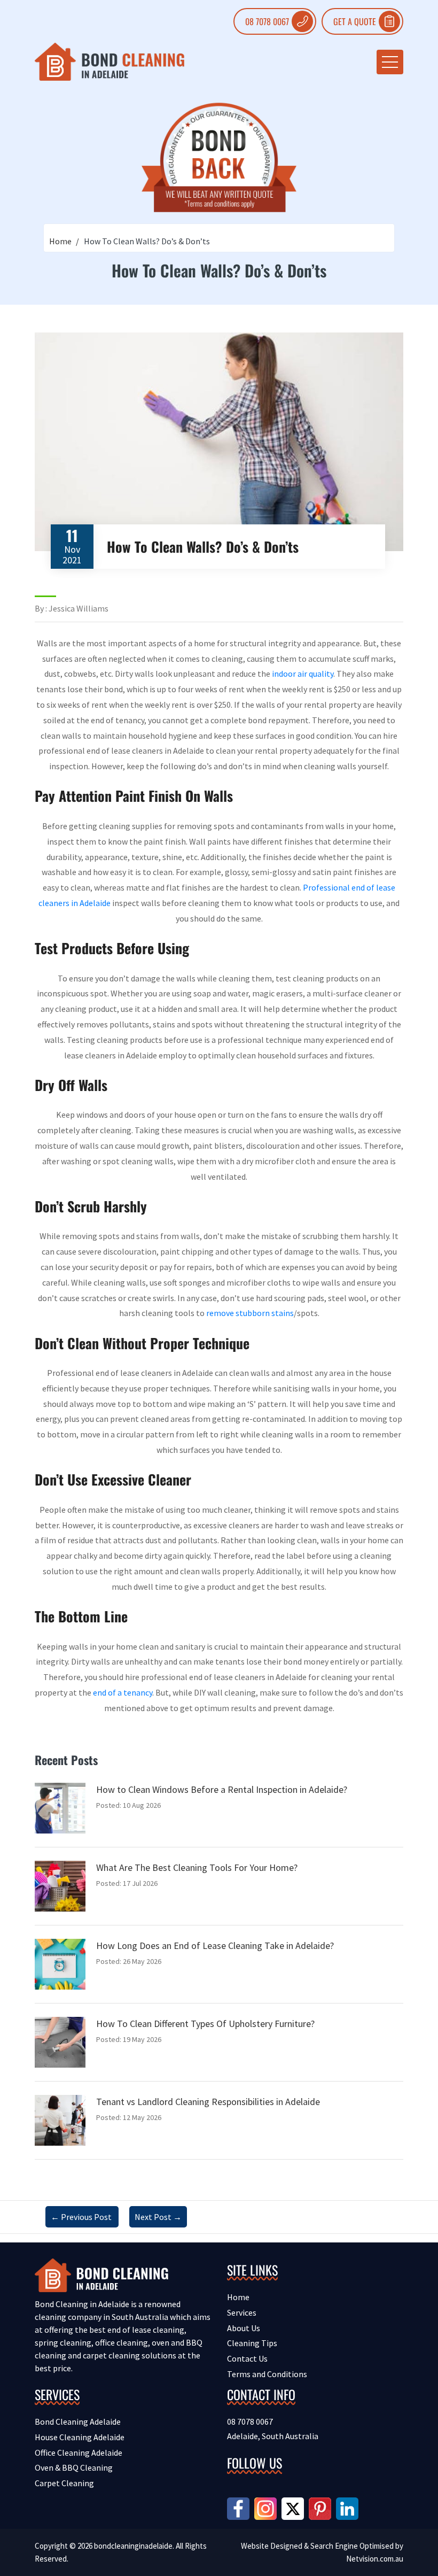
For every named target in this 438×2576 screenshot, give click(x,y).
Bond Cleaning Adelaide (78, 2422)
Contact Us (247, 2358)
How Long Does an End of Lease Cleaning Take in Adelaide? (215, 1945)
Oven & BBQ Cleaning (74, 2467)
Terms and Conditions (267, 2374)
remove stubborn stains (250, 1313)
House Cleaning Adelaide (80, 2437)
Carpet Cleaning (64, 2483)
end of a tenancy (123, 1692)
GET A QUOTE (355, 21)
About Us (244, 2328)
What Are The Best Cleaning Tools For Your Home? (197, 1867)
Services (242, 2312)
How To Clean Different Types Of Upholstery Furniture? (205, 2024)
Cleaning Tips (252, 2343)
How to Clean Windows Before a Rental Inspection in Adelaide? (222, 1789)
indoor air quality (303, 674)
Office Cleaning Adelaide (79, 2453)
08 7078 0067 (267, 21)
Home (60, 241)
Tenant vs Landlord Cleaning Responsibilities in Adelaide (208, 2102)
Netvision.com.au (375, 2559)
